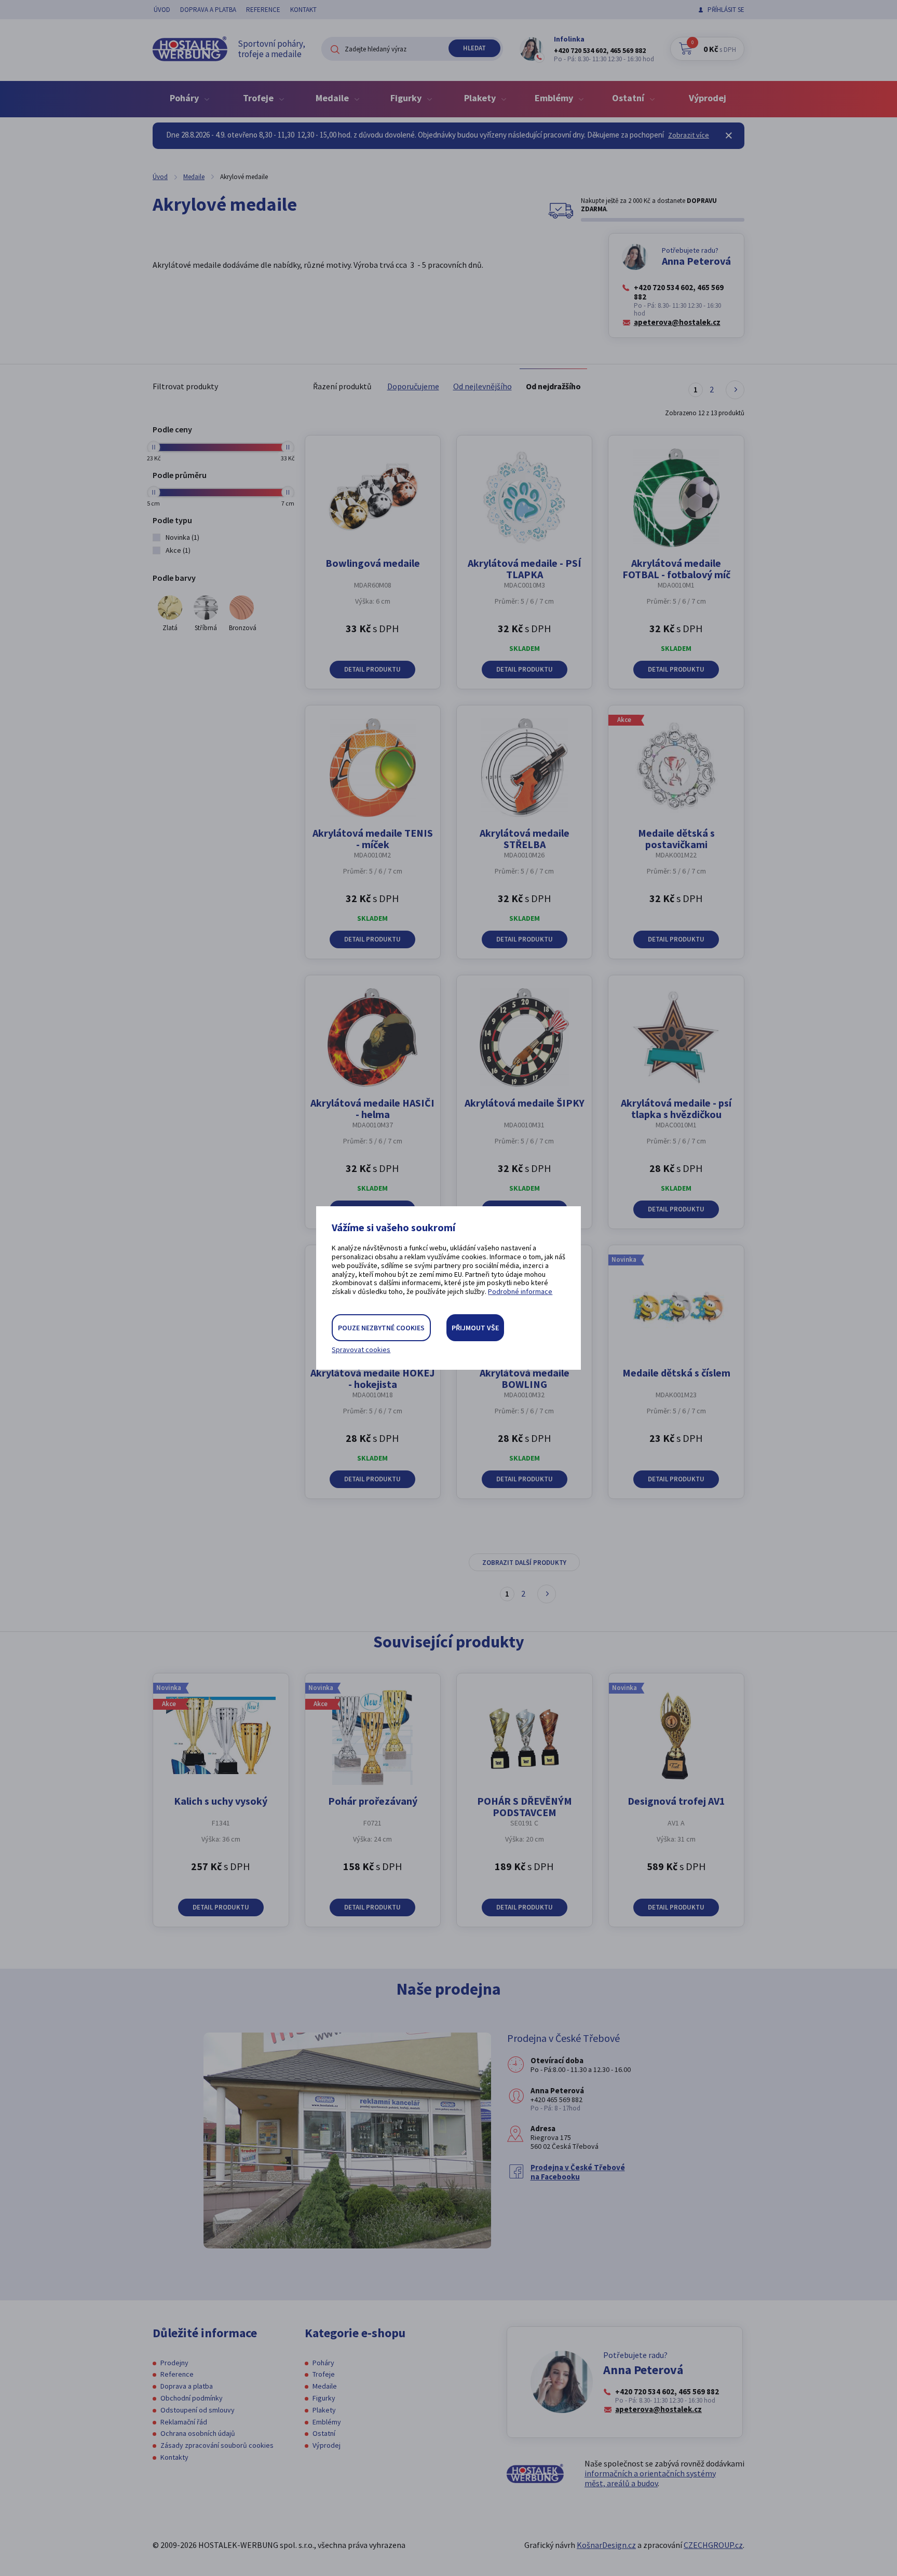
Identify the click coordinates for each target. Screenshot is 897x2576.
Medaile (194, 177)
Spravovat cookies (361, 1350)
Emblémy (327, 2422)
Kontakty (174, 2457)
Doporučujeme (413, 386)
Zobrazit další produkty (524, 1563)
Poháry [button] (185, 98)
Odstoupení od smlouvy (198, 2410)
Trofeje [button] (259, 98)
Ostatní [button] (629, 98)
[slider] (153, 447)
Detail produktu (372, 669)
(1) (182, 537)
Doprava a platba (208, 10)
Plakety (324, 2410)
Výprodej (708, 98)
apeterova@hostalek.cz (677, 322)
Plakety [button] (481, 98)
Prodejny (174, 2363)
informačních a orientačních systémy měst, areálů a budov (650, 2478)
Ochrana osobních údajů (198, 2433)
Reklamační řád (184, 2422)
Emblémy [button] (555, 98)
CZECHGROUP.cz (713, 2545)
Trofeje (324, 2374)
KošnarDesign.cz (606, 2545)
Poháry (323, 2363)
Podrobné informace (520, 1291)
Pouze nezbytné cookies (381, 1328)
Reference (263, 10)
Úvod (162, 10)
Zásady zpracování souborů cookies (217, 2445)
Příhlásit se (726, 10)
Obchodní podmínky (192, 2398)
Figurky (324, 2398)
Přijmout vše (475, 1328)
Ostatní (324, 2433)
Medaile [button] (333, 98)
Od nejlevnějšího (483, 386)
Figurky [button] (407, 98)
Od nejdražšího (553, 386)
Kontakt (303, 10)
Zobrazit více (689, 135)
